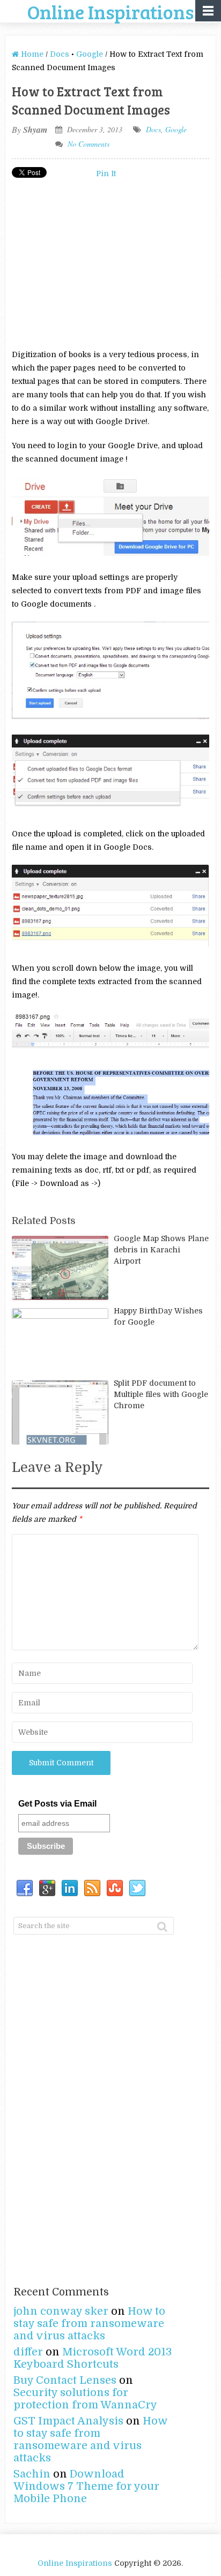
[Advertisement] (102, 263)
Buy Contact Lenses (65, 2380)
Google (90, 54)
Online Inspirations (75, 2563)
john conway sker (61, 2311)
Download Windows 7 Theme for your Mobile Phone (86, 2486)
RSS (92, 1888)
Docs (60, 54)
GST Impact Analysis (68, 2421)
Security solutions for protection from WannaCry (85, 2399)
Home (31, 54)
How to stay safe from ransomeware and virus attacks (89, 2324)
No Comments (89, 144)
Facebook (25, 1888)
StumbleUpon (115, 1888)
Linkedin (70, 1888)
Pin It (106, 173)
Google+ (47, 1888)
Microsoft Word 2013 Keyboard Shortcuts (93, 2358)
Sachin (32, 2474)
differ (28, 2352)
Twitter (137, 1888)
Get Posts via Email (57, 1804)
